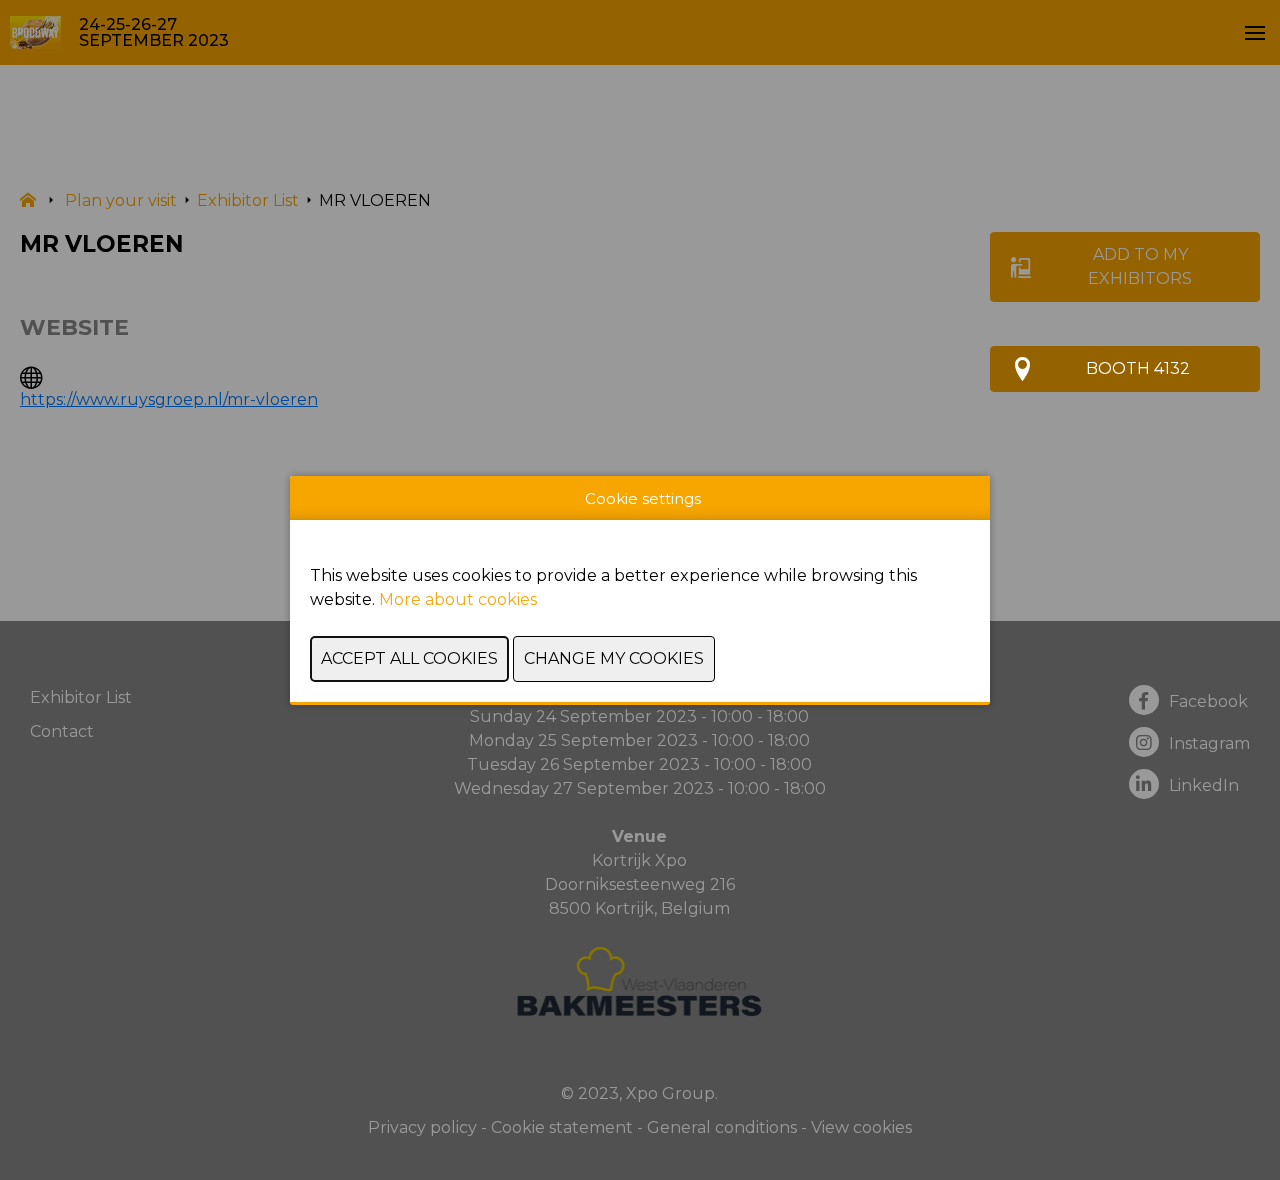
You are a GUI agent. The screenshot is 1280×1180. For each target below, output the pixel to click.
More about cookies (458, 599)
